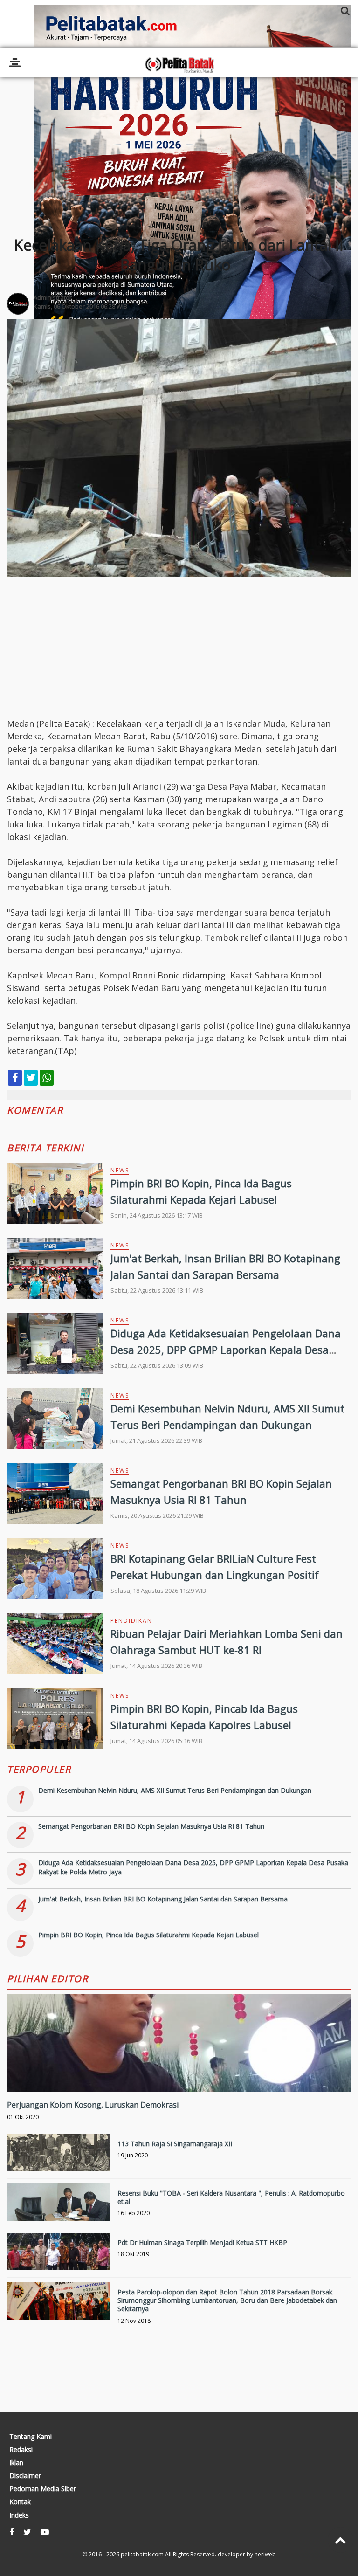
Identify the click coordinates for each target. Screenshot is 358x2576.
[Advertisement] (179, 145)
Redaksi (21, 2450)
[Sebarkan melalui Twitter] (31, 1078)
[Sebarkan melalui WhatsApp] (47, 1078)
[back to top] (341, 2540)
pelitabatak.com (142, 2554)
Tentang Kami (31, 2437)
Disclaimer (25, 2476)
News (120, 1170)
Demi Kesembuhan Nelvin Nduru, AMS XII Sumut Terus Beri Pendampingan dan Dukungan (175, 1790)
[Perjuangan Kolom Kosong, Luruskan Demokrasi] (179, 2075)
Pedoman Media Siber (43, 2489)
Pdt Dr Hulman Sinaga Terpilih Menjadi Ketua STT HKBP (202, 2242)
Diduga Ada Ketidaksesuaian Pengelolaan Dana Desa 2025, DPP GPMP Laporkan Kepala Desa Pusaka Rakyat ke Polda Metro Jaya (226, 1350)
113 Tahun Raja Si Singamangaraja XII (175, 2144)
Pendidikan (131, 1621)
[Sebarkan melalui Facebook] (15, 1078)
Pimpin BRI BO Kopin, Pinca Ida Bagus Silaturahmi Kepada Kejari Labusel (148, 1935)
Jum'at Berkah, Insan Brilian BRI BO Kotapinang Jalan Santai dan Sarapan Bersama (163, 1899)
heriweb (265, 2554)
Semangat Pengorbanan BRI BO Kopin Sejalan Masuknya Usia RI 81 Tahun (151, 1826)
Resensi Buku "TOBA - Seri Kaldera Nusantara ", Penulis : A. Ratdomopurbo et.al (231, 2197)
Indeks (19, 2515)
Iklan (16, 2463)
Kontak (20, 2502)
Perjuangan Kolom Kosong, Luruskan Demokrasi (93, 2105)
